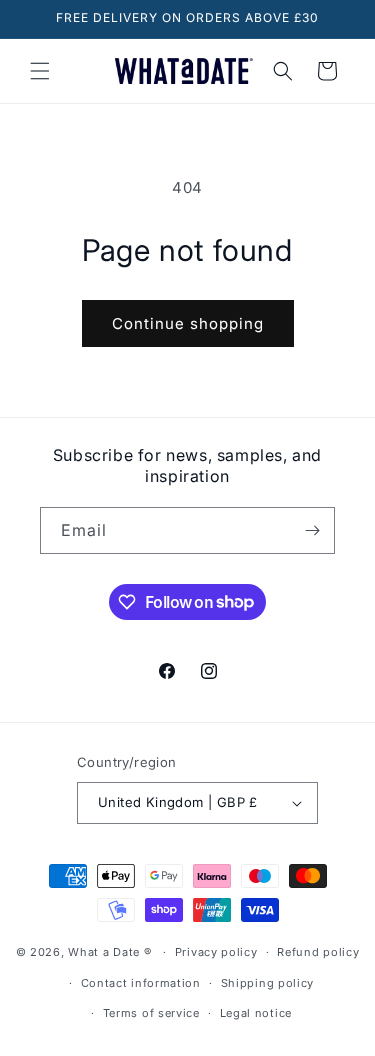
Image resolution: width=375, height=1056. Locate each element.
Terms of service (151, 1013)
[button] (40, 71)
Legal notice (256, 1013)
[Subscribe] (312, 530)
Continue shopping (188, 323)
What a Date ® (109, 952)
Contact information (141, 983)
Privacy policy (216, 952)
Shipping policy (268, 983)
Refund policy (318, 952)
